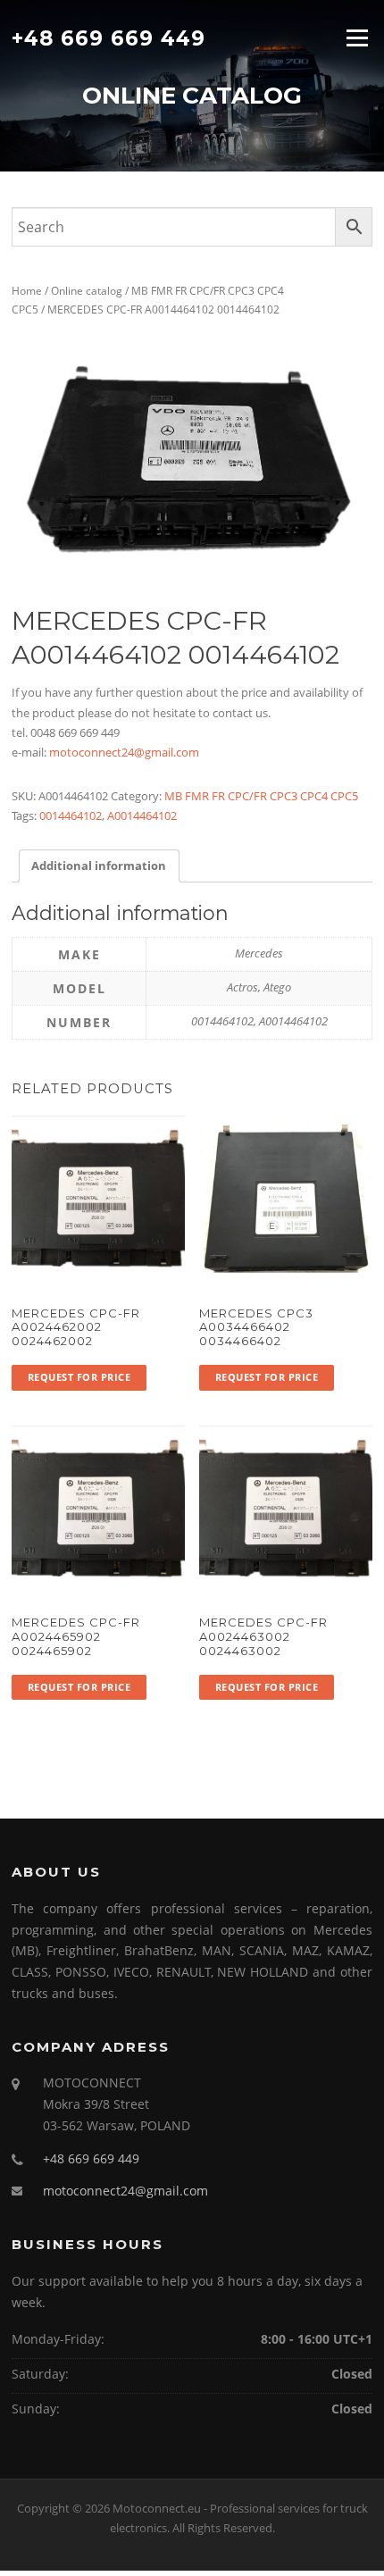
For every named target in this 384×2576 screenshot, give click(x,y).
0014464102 (71, 815)
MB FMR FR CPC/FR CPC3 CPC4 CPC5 (261, 796)
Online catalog (87, 291)
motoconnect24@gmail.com (124, 752)
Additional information (99, 866)
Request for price (79, 1377)
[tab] (99, 866)
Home (27, 291)
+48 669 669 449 (109, 38)
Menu (357, 38)
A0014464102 (142, 815)
